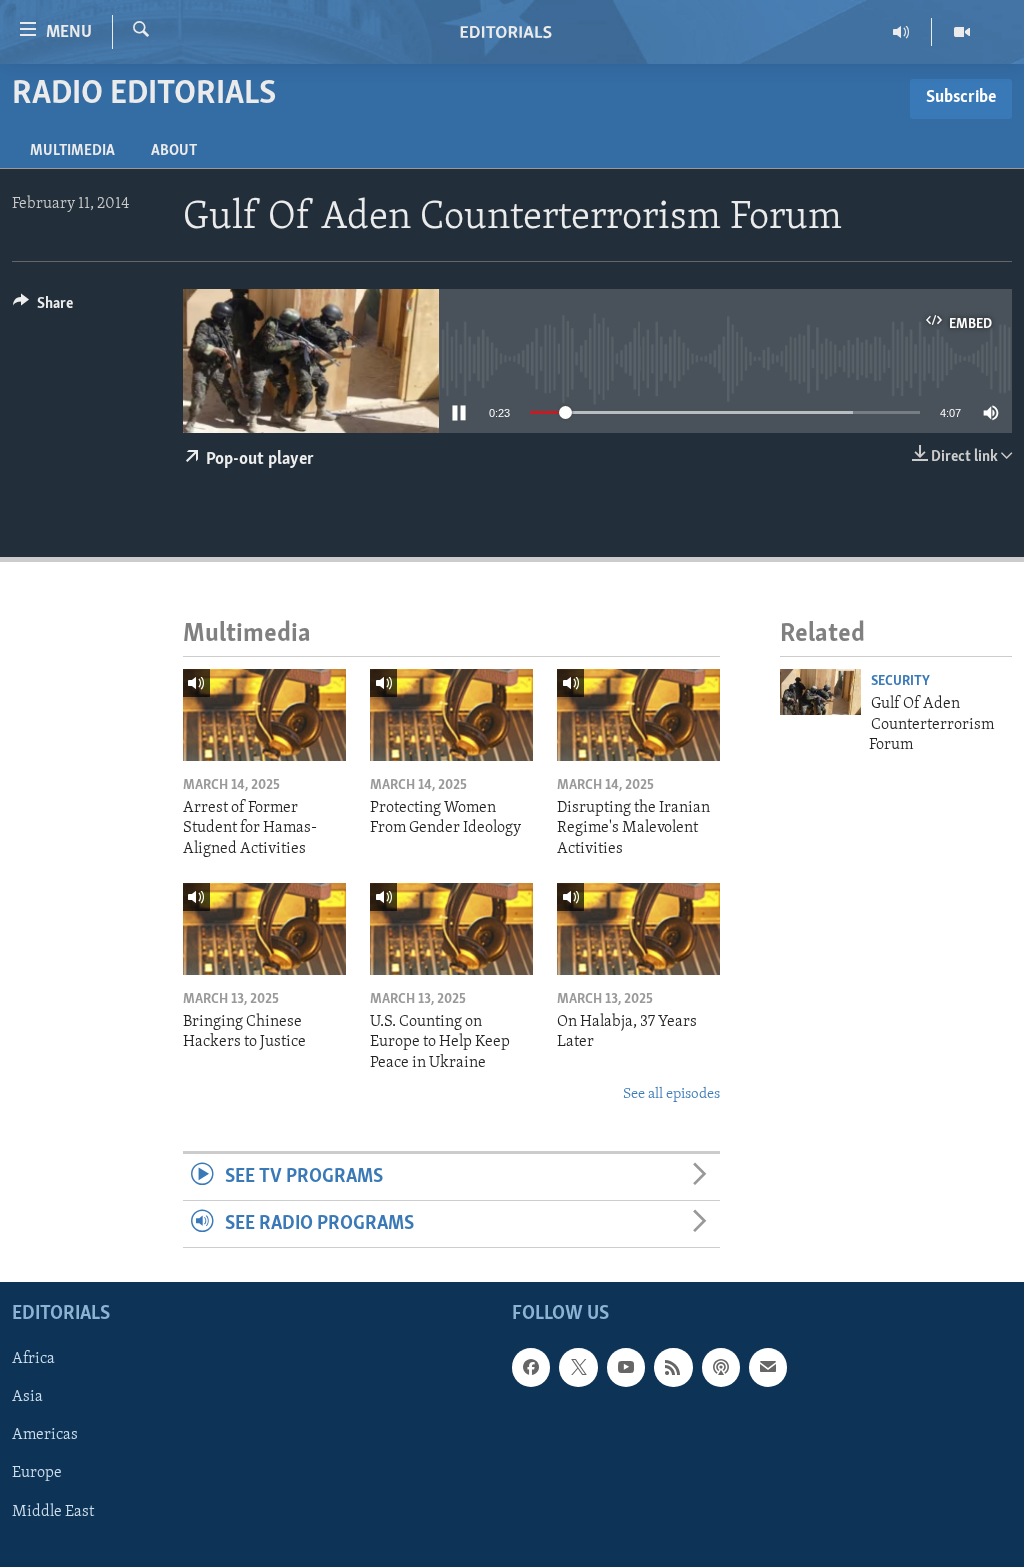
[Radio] (901, 32)
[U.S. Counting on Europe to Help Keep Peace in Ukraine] (451, 929)
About (174, 151)
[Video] (962, 32)
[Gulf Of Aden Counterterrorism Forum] (820, 692)
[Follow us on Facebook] (531, 1368)
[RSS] (673, 1368)
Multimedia (72, 151)
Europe (37, 1474)
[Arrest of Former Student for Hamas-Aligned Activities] (264, 715)
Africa (33, 1360)
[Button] (43, 308)
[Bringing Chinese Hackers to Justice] (264, 929)
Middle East (53, 1512)
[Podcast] (721, 1368)
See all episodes (671, 1094)
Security (900, 681)
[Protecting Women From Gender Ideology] (451, 715)
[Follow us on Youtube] (626, 1368)
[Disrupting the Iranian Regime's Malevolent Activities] (638, 715)
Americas (45, 1436)
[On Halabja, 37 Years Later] (638, 929)
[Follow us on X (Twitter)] (578, 1368)
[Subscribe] (768, 1368)
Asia (27, 1398)
